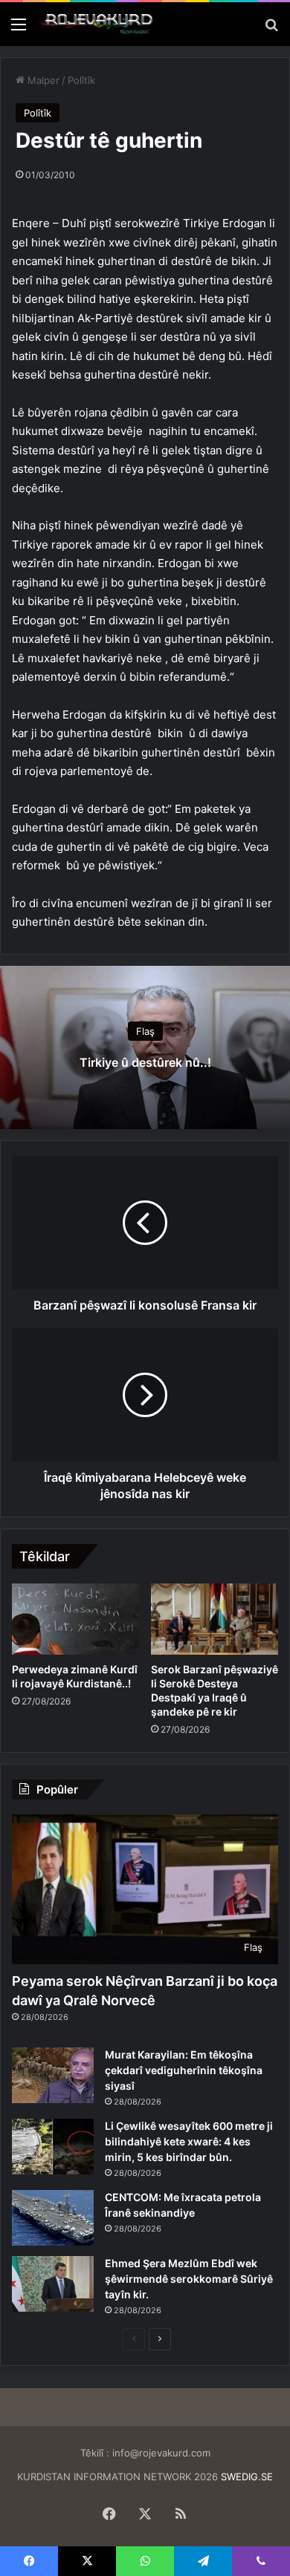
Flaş (145, 1031)
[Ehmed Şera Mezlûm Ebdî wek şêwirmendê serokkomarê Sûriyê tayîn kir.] (53, 2284)
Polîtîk (81, 80)
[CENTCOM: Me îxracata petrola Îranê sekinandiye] (53, 2218)
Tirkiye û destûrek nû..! (145, 1062)
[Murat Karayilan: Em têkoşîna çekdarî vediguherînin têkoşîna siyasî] (53, 2075)
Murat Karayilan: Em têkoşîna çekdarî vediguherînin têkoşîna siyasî (184, 2070)
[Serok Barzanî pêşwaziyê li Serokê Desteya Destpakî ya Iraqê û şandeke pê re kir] (215, 1619)
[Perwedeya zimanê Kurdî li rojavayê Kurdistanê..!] (75, 1619)
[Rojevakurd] (97, 24)
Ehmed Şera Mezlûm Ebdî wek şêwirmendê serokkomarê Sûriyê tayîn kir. (189, 2279)
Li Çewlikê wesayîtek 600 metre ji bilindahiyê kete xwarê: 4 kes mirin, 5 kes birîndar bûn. (189, 2141)
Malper (42, 80)
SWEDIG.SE (247, 2477)
